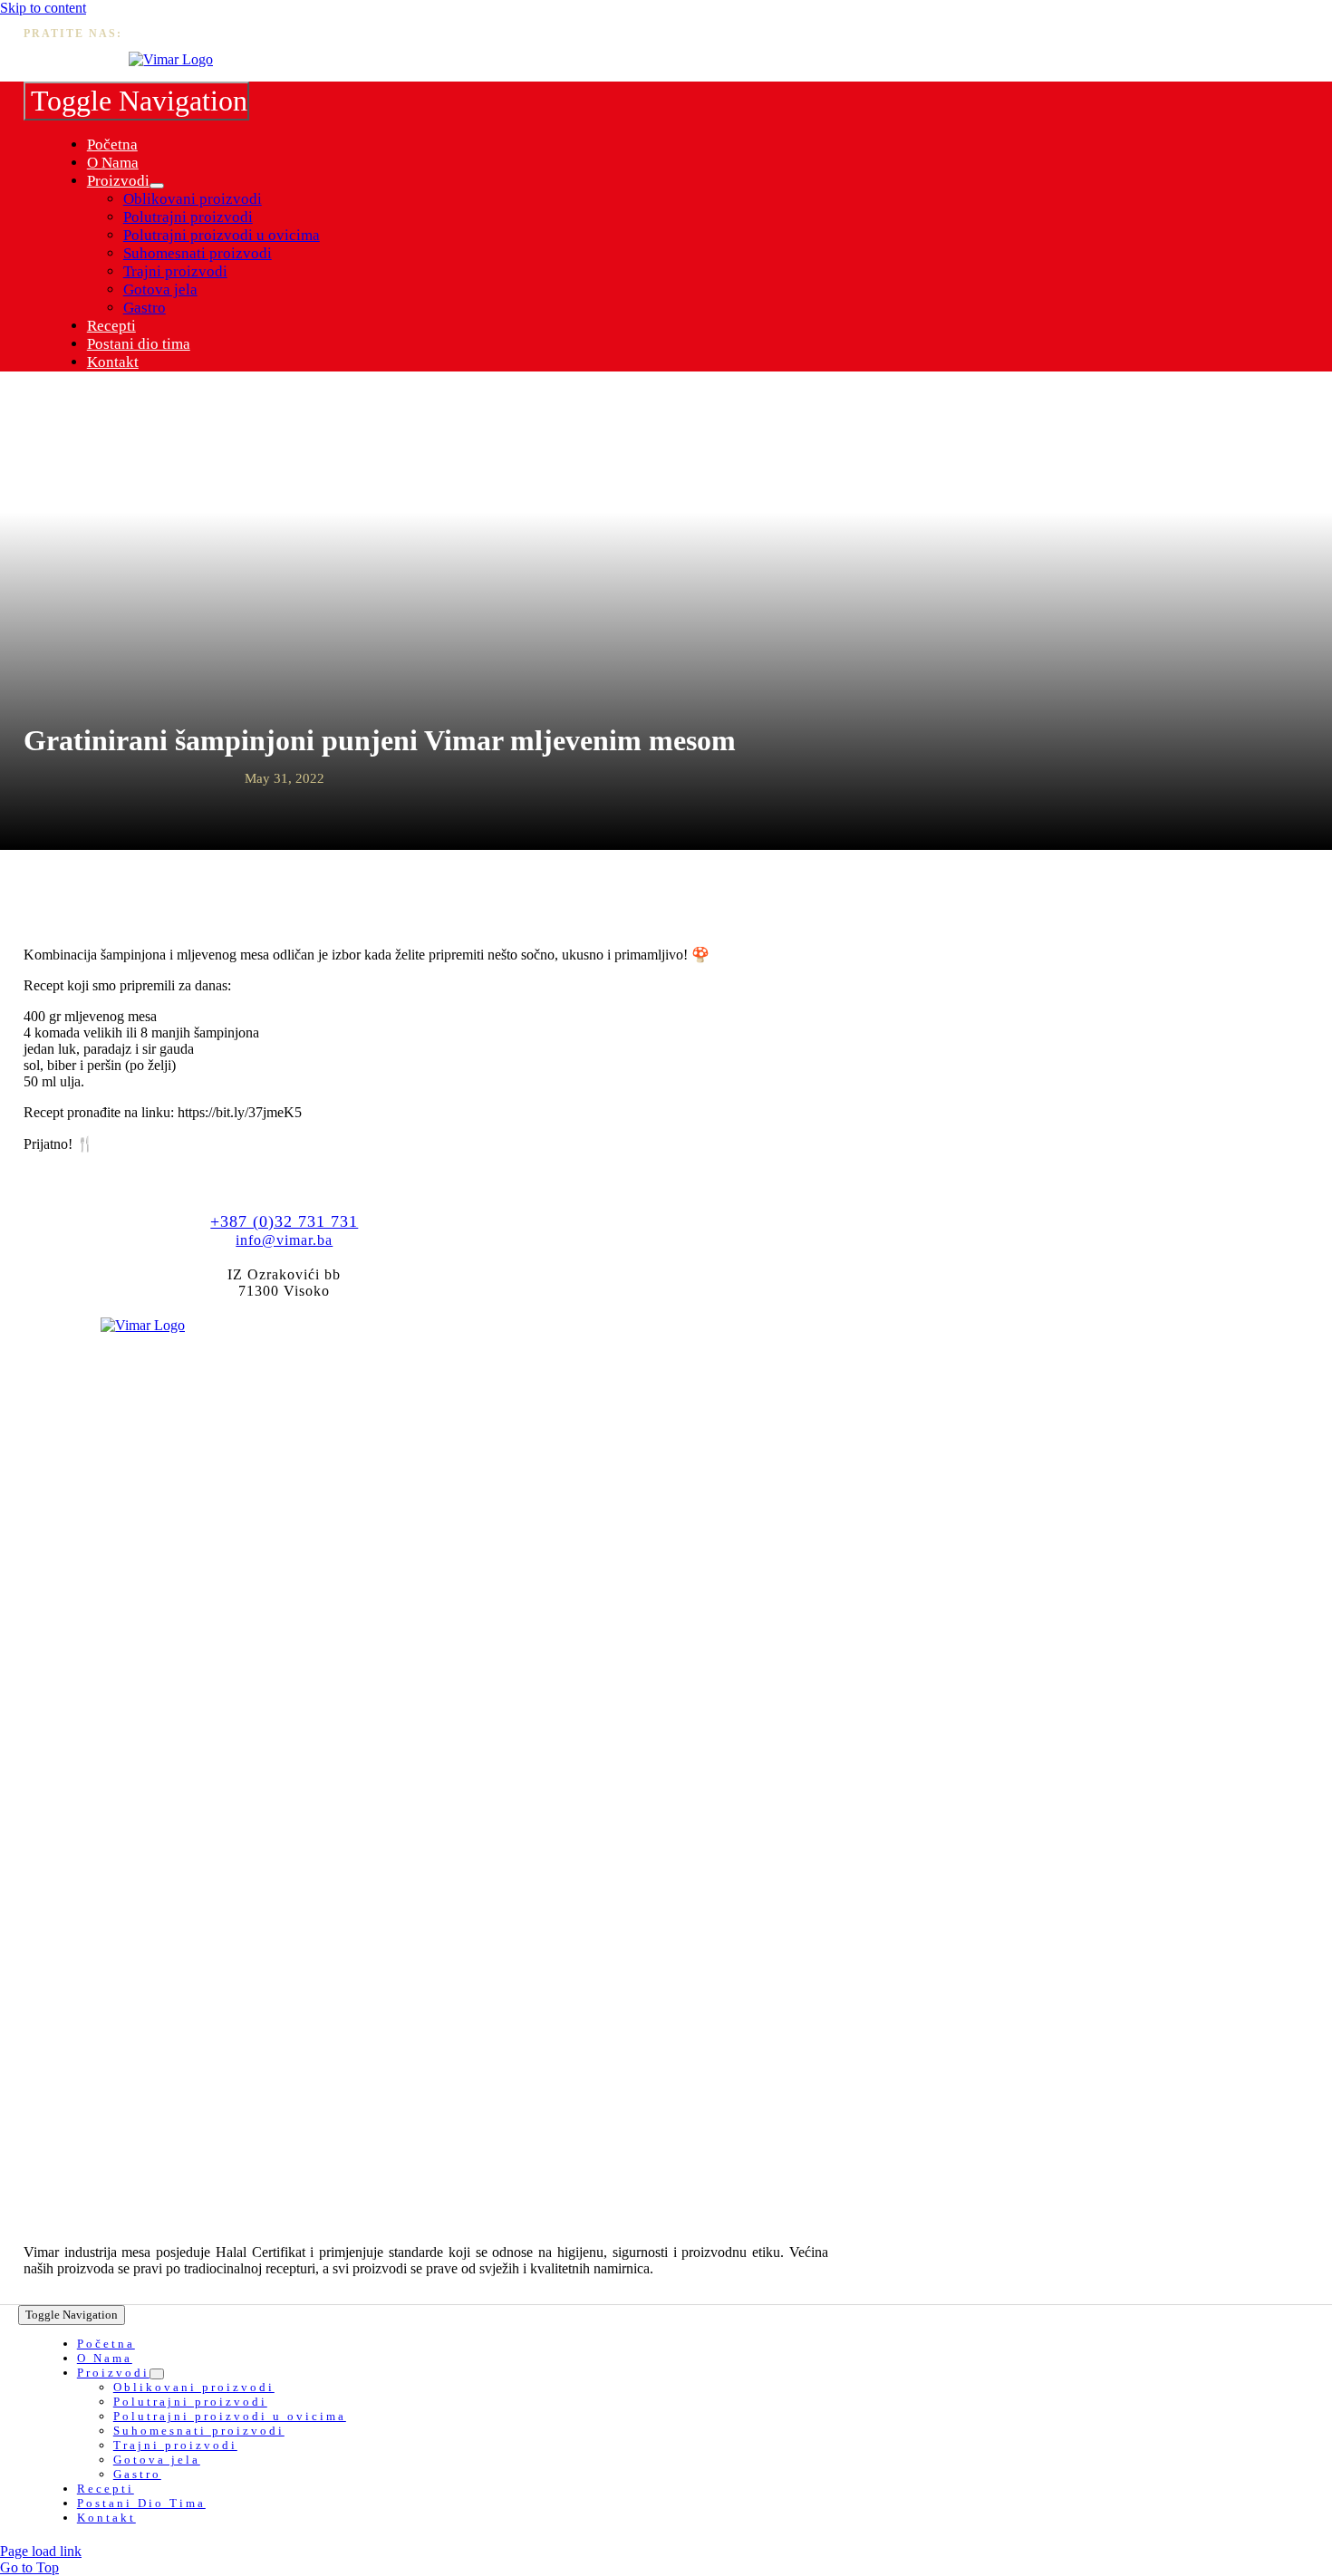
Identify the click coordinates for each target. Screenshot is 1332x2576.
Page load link (41, 2551)
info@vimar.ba (284, 1240)
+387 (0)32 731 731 (284, 1221)
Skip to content (43, 8)
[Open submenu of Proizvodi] (157, 186)
